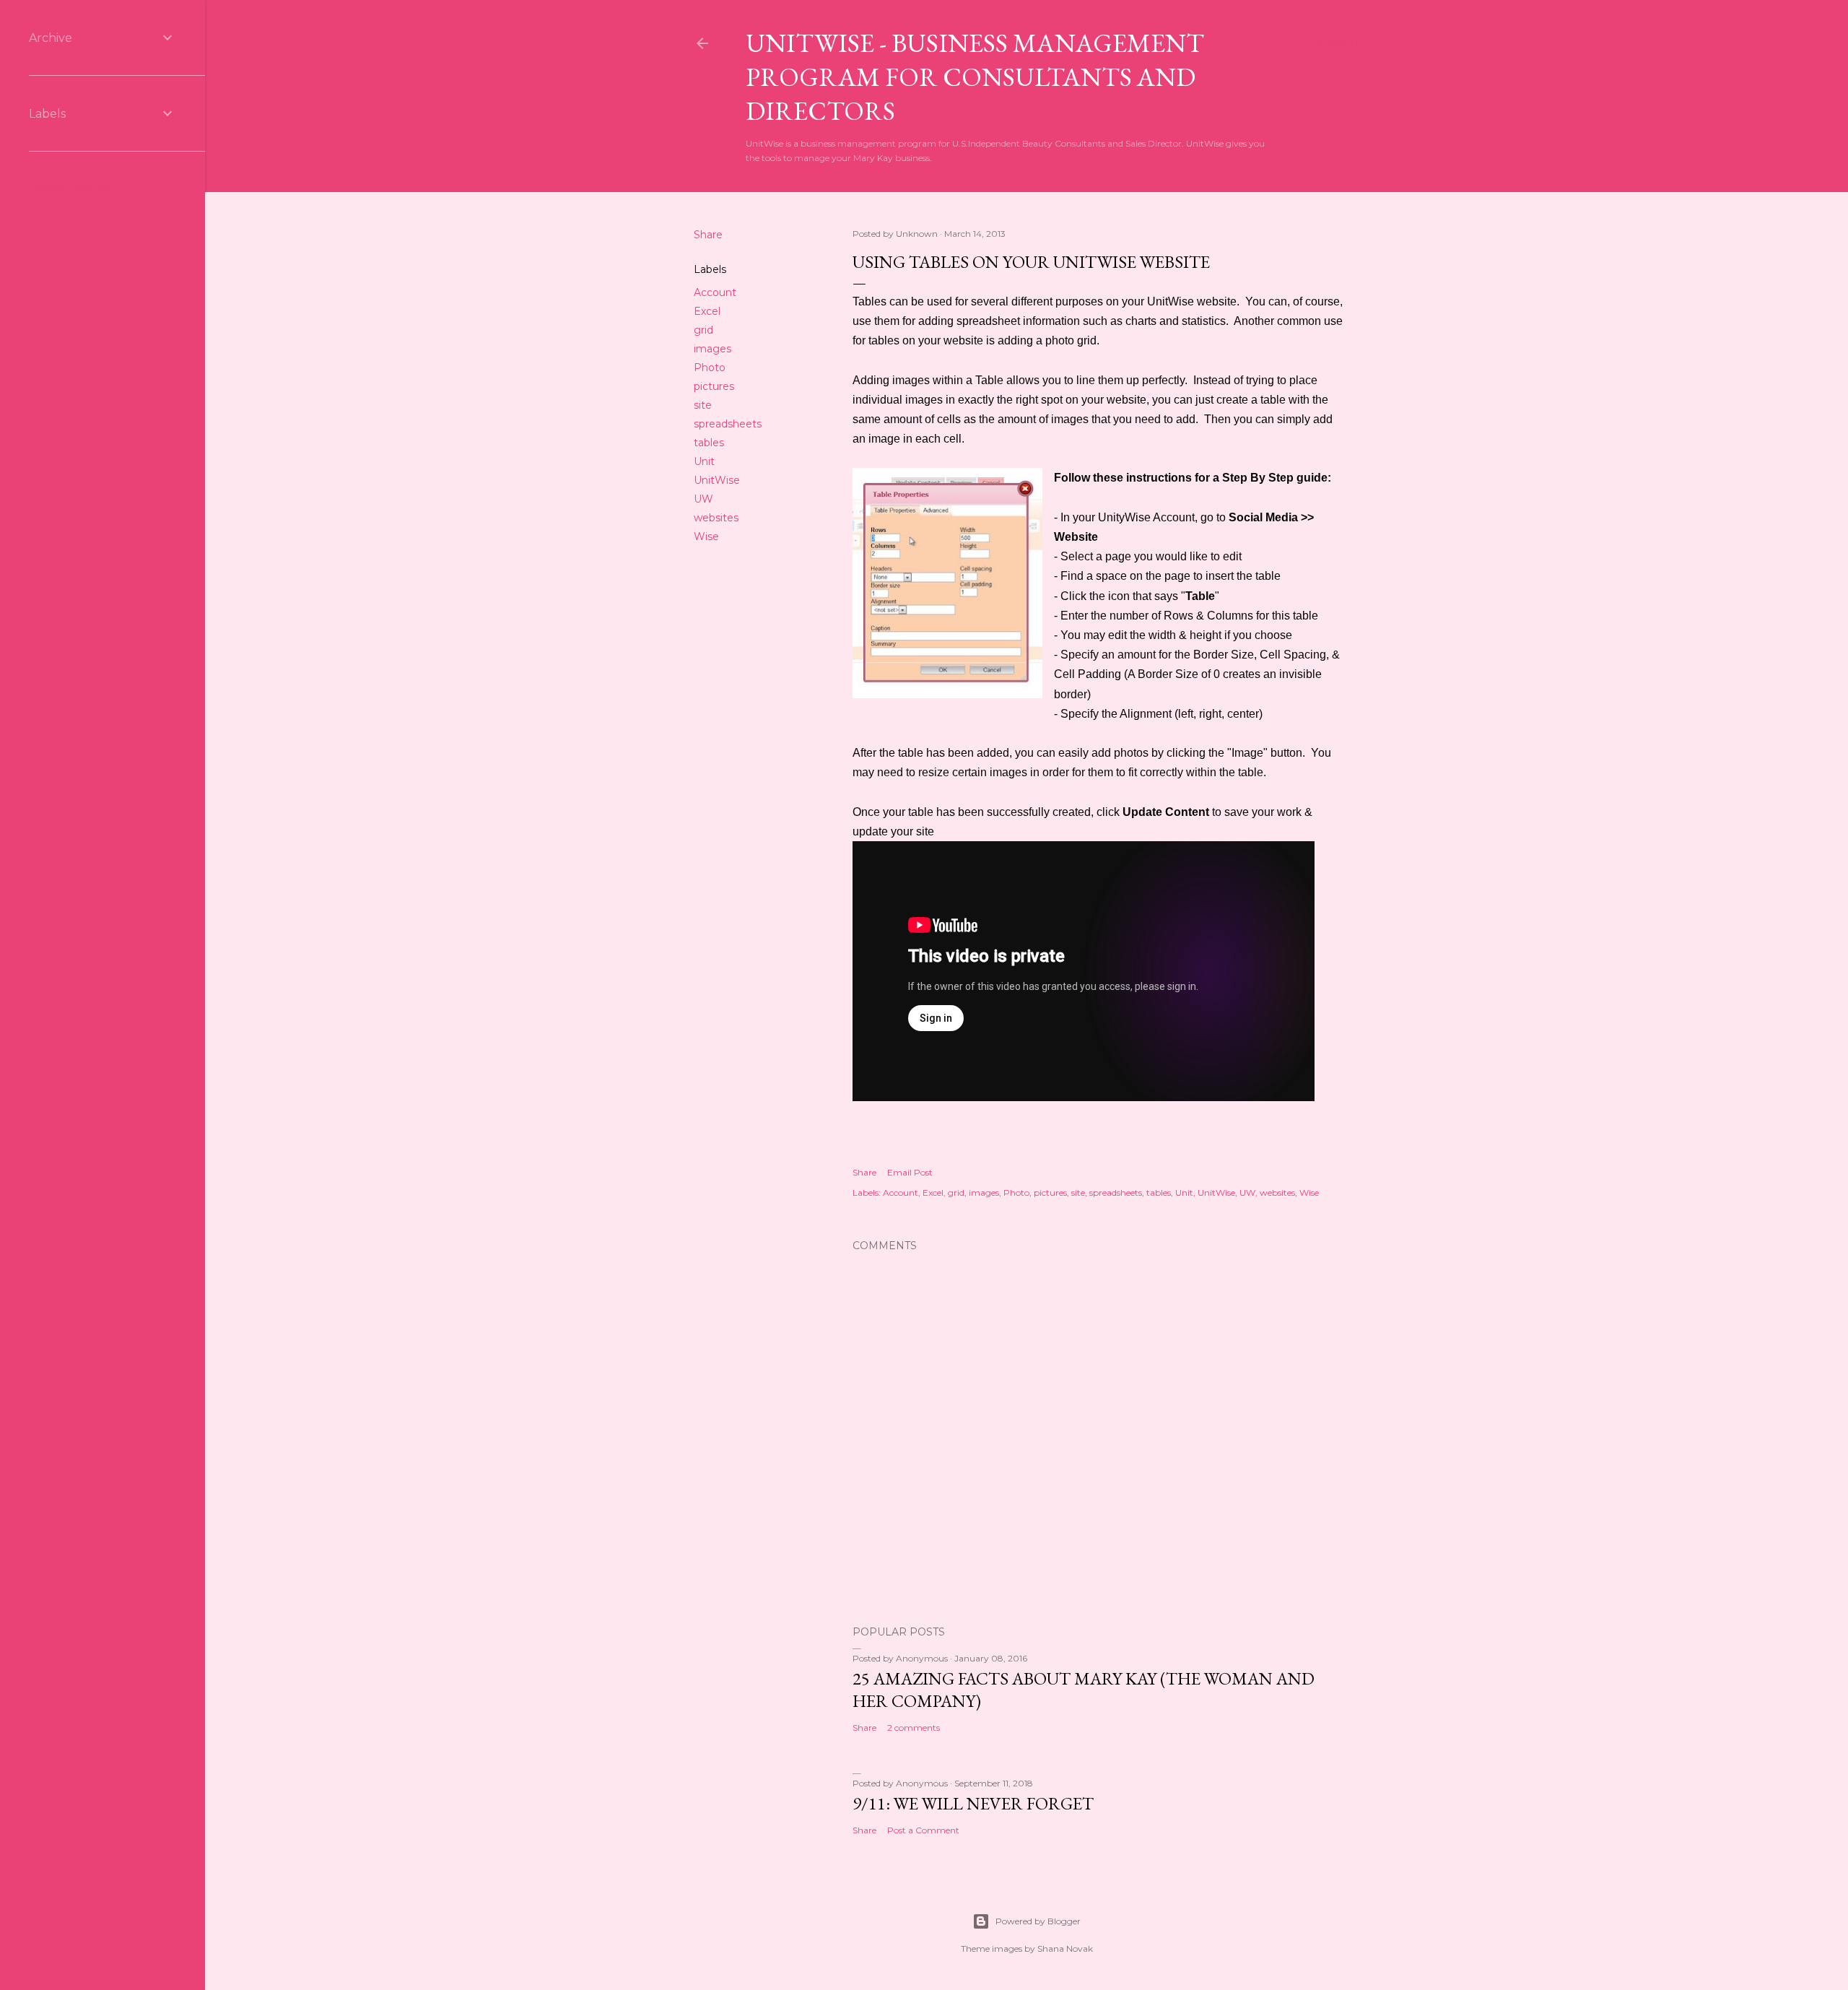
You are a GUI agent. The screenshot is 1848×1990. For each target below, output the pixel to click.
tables (709, 443)
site (703, 405)
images (712, 349)
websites (716, 518)
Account (715, 292)
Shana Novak (1065, 1948)
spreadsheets (728, 424)
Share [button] (708, 235)
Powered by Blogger (1038, 1921)
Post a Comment (923, 1830)
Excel (707, 311)
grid (703, 330)
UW (703, 499)
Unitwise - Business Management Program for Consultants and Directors (975, 77)
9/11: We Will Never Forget (973, 1803)
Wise (706, 536)
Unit (704, 461)
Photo (710, 368)
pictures (714, 386)
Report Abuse (69, 187)
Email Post (910, 1172)
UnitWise (717, 480)
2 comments (914, 1728)
